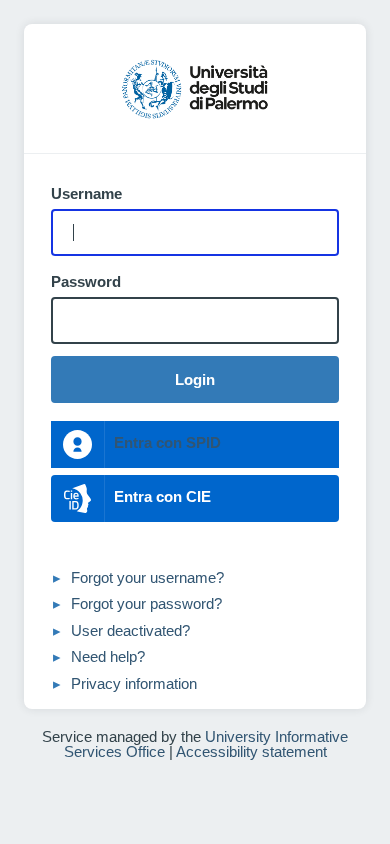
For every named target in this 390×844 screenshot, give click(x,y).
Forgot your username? (147, 577)
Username (86, 194)
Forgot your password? (146, 603)
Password (86, 282)
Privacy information (134, 683)
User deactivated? (130, 630)
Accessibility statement (251, 751)
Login (195, 379)
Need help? (108, 656)
